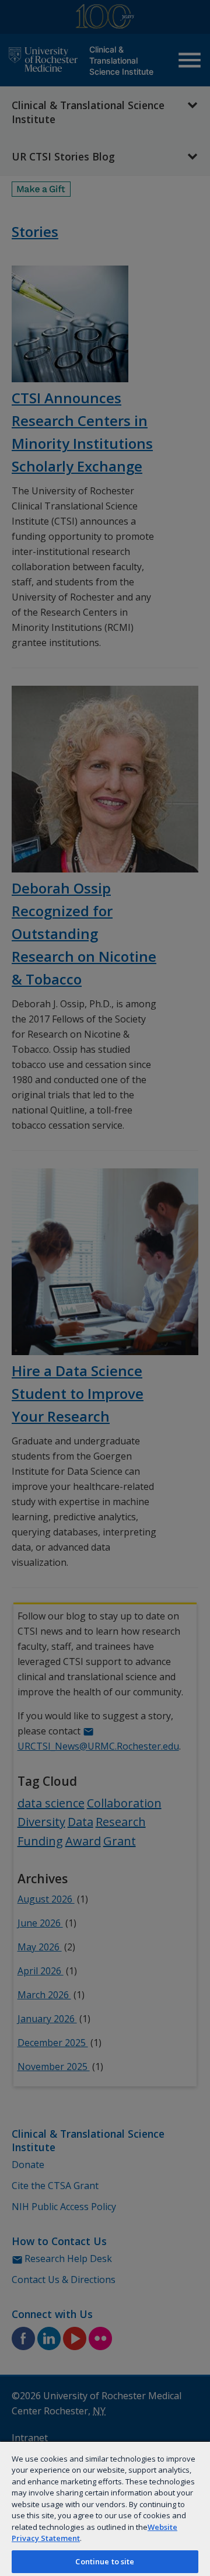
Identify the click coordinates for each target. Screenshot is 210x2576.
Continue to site (105, 2561)
